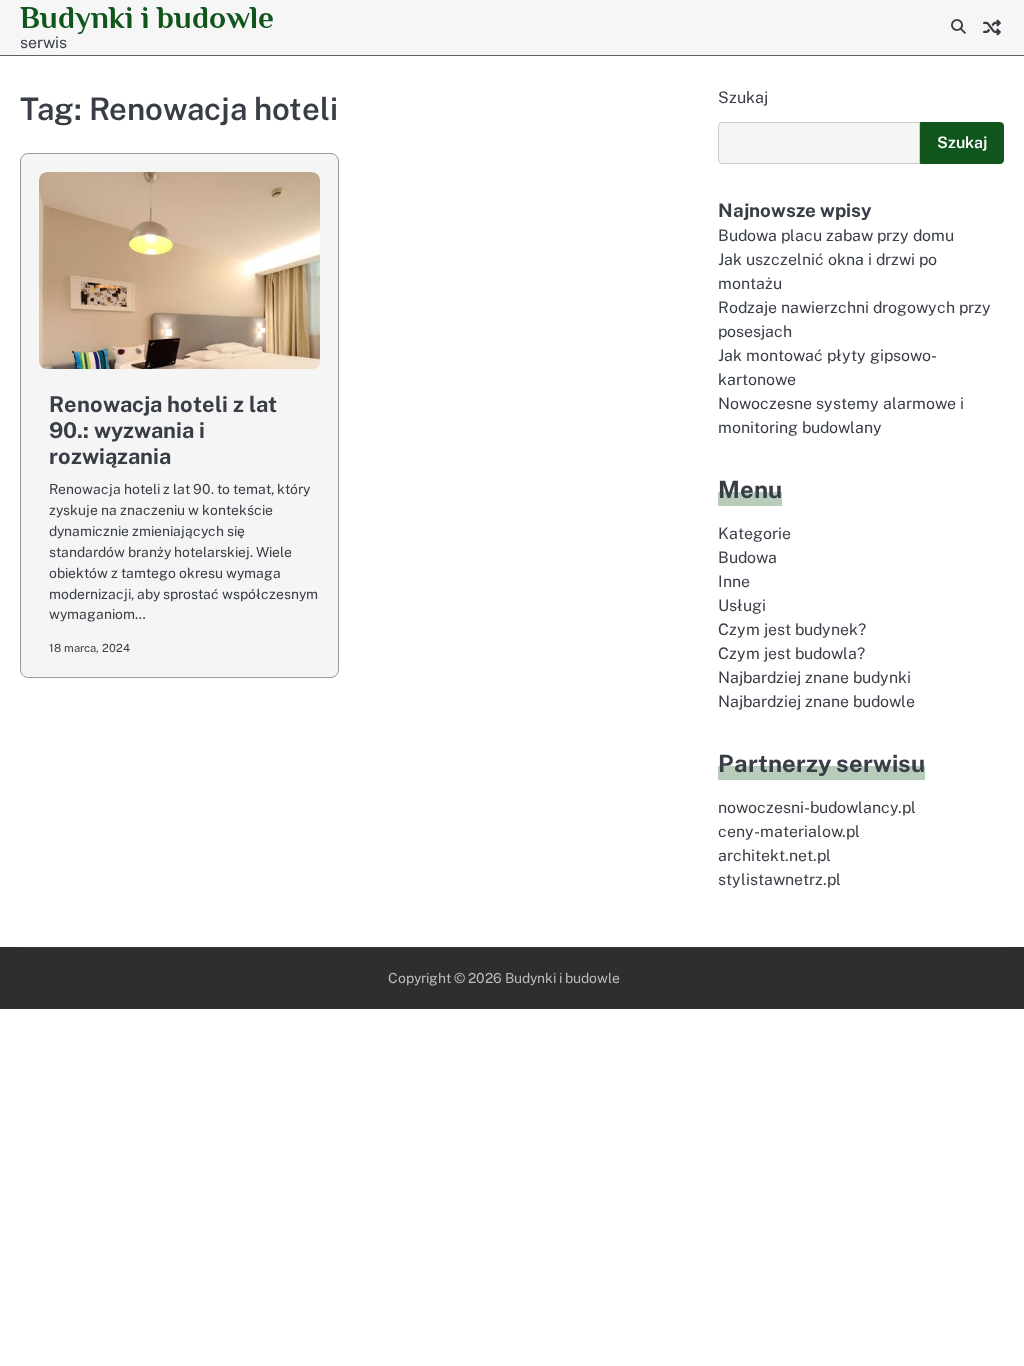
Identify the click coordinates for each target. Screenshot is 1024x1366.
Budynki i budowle (147, 17)
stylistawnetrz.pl (779, 879)
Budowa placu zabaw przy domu (836, 235)
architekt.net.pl (774, 855)
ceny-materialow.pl (789, 831)
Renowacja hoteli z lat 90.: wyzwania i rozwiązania (163, 430)
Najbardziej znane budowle (816, 701)
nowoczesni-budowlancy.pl (817, 807)
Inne (734, 581)
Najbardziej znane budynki (814, 677)
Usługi (742, 605)
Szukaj (743, 97)
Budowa (747, 557)
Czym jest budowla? (791, 653)
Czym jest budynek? (792, 629)
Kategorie (754, 533)
